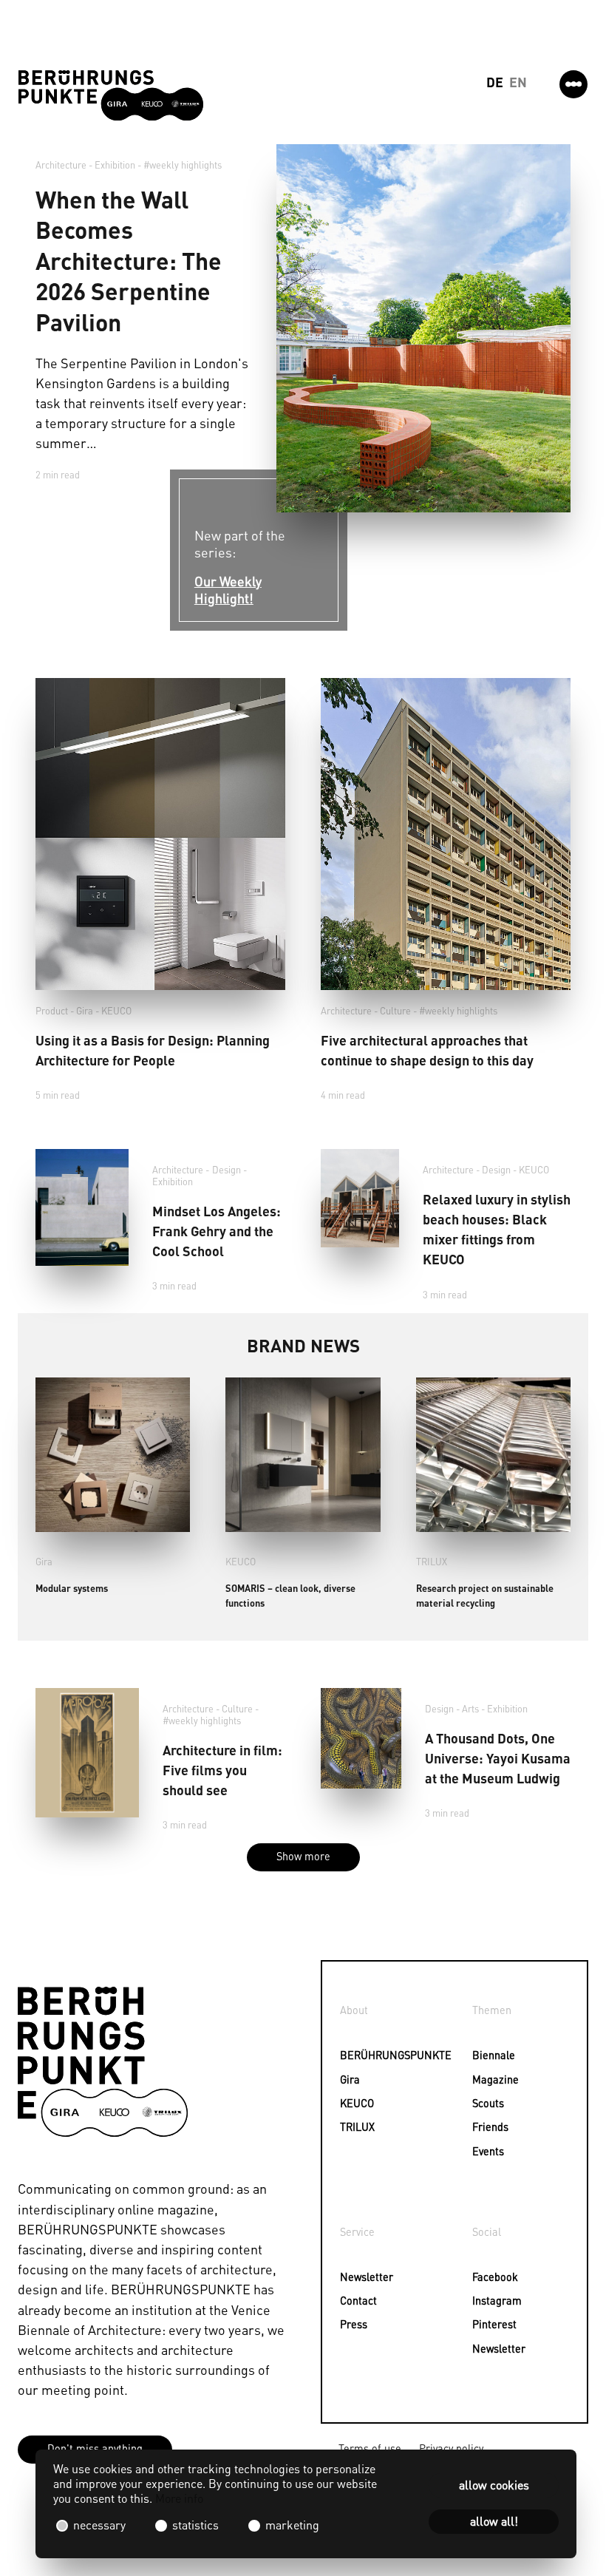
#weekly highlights (183, 165)
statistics (195, 2525)
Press (354, 2324)
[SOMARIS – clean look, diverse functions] (303, 1455)
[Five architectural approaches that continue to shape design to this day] (446, 834)
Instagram (497, 2300)
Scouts (488, 2103)
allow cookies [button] (494, 2485)
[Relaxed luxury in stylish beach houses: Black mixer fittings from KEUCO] (360, 1198)
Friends (490, 2126)
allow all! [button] (494, 2521)
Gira (85, 1011)
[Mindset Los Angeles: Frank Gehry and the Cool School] (82, 1207)
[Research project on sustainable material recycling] (493, 1455)
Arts (470, 1709)
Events (488, 2151)
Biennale (494, 2055)
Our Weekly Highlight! (228, 589)
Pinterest (494, 2324)
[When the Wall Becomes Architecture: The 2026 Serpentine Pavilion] (423, 328)
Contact (358, 2300)
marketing (291, 2525)
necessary (99, 2525)
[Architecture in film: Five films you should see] (87, 1752)
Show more (303, 1856)
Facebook (495, 2277)
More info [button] (179, 2498)
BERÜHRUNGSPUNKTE (364, 2055)
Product (52, 1011)
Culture (395, 1011)
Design (227, 1170)
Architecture (61, 165)
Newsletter (364, 2277)
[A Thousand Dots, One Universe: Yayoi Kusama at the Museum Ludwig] (361, 1738)
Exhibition (115, 165)
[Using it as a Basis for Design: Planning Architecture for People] (160, 834)
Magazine (496, 2079)
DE (495, 82)
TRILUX (432, 1562)
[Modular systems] (113, 1455)
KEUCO (116, 1011)
